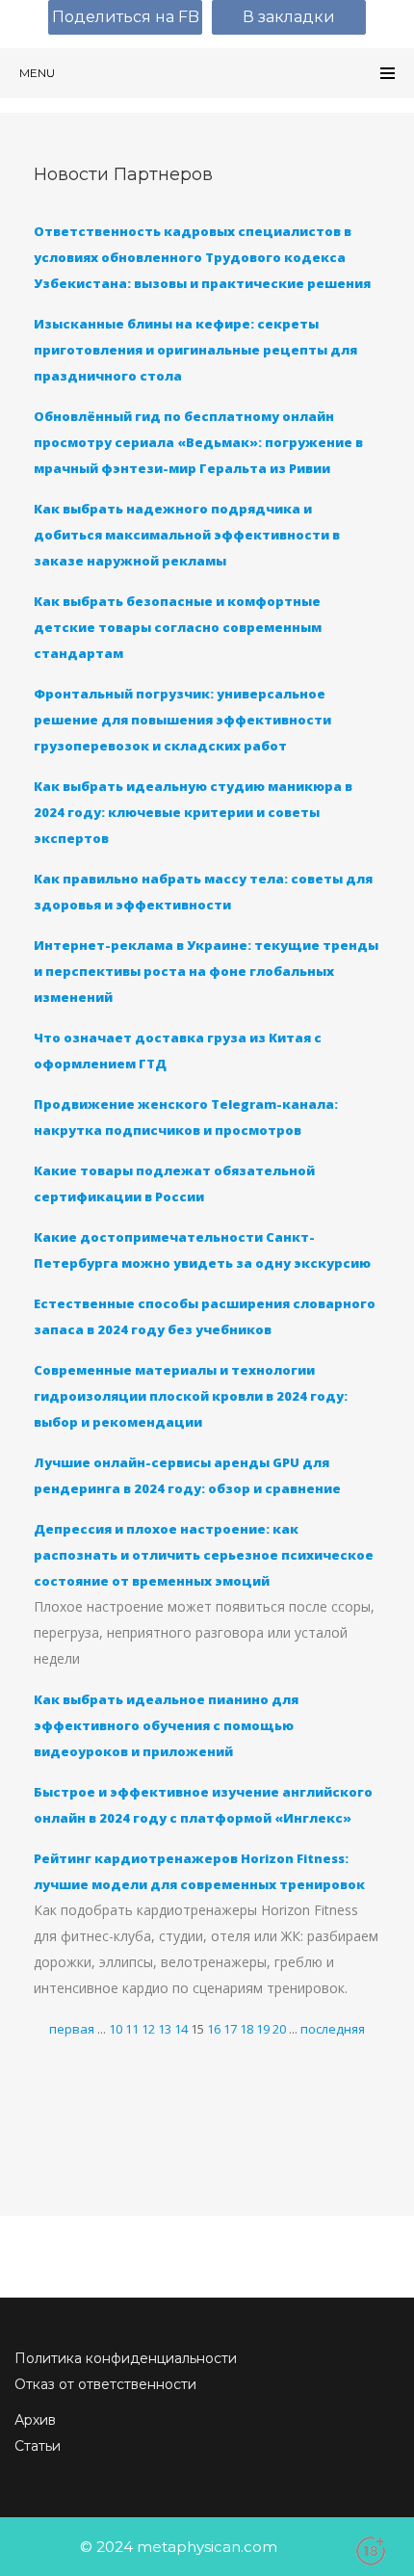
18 (246, 2029)
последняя (333, 2029)
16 (214, 2029)
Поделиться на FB (126, 17)
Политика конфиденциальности (126, 2358)
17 (230, 2029)
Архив (35, 2420)
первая (72, 2029)
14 (181, 2029)
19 (263, 2029)
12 (148, 2029)
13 (165, 2029)
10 (116, 2029)
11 (132, 2029)
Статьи (38, 2446)
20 (279, 2029)
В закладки (289, 17)
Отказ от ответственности (105, 2384)
